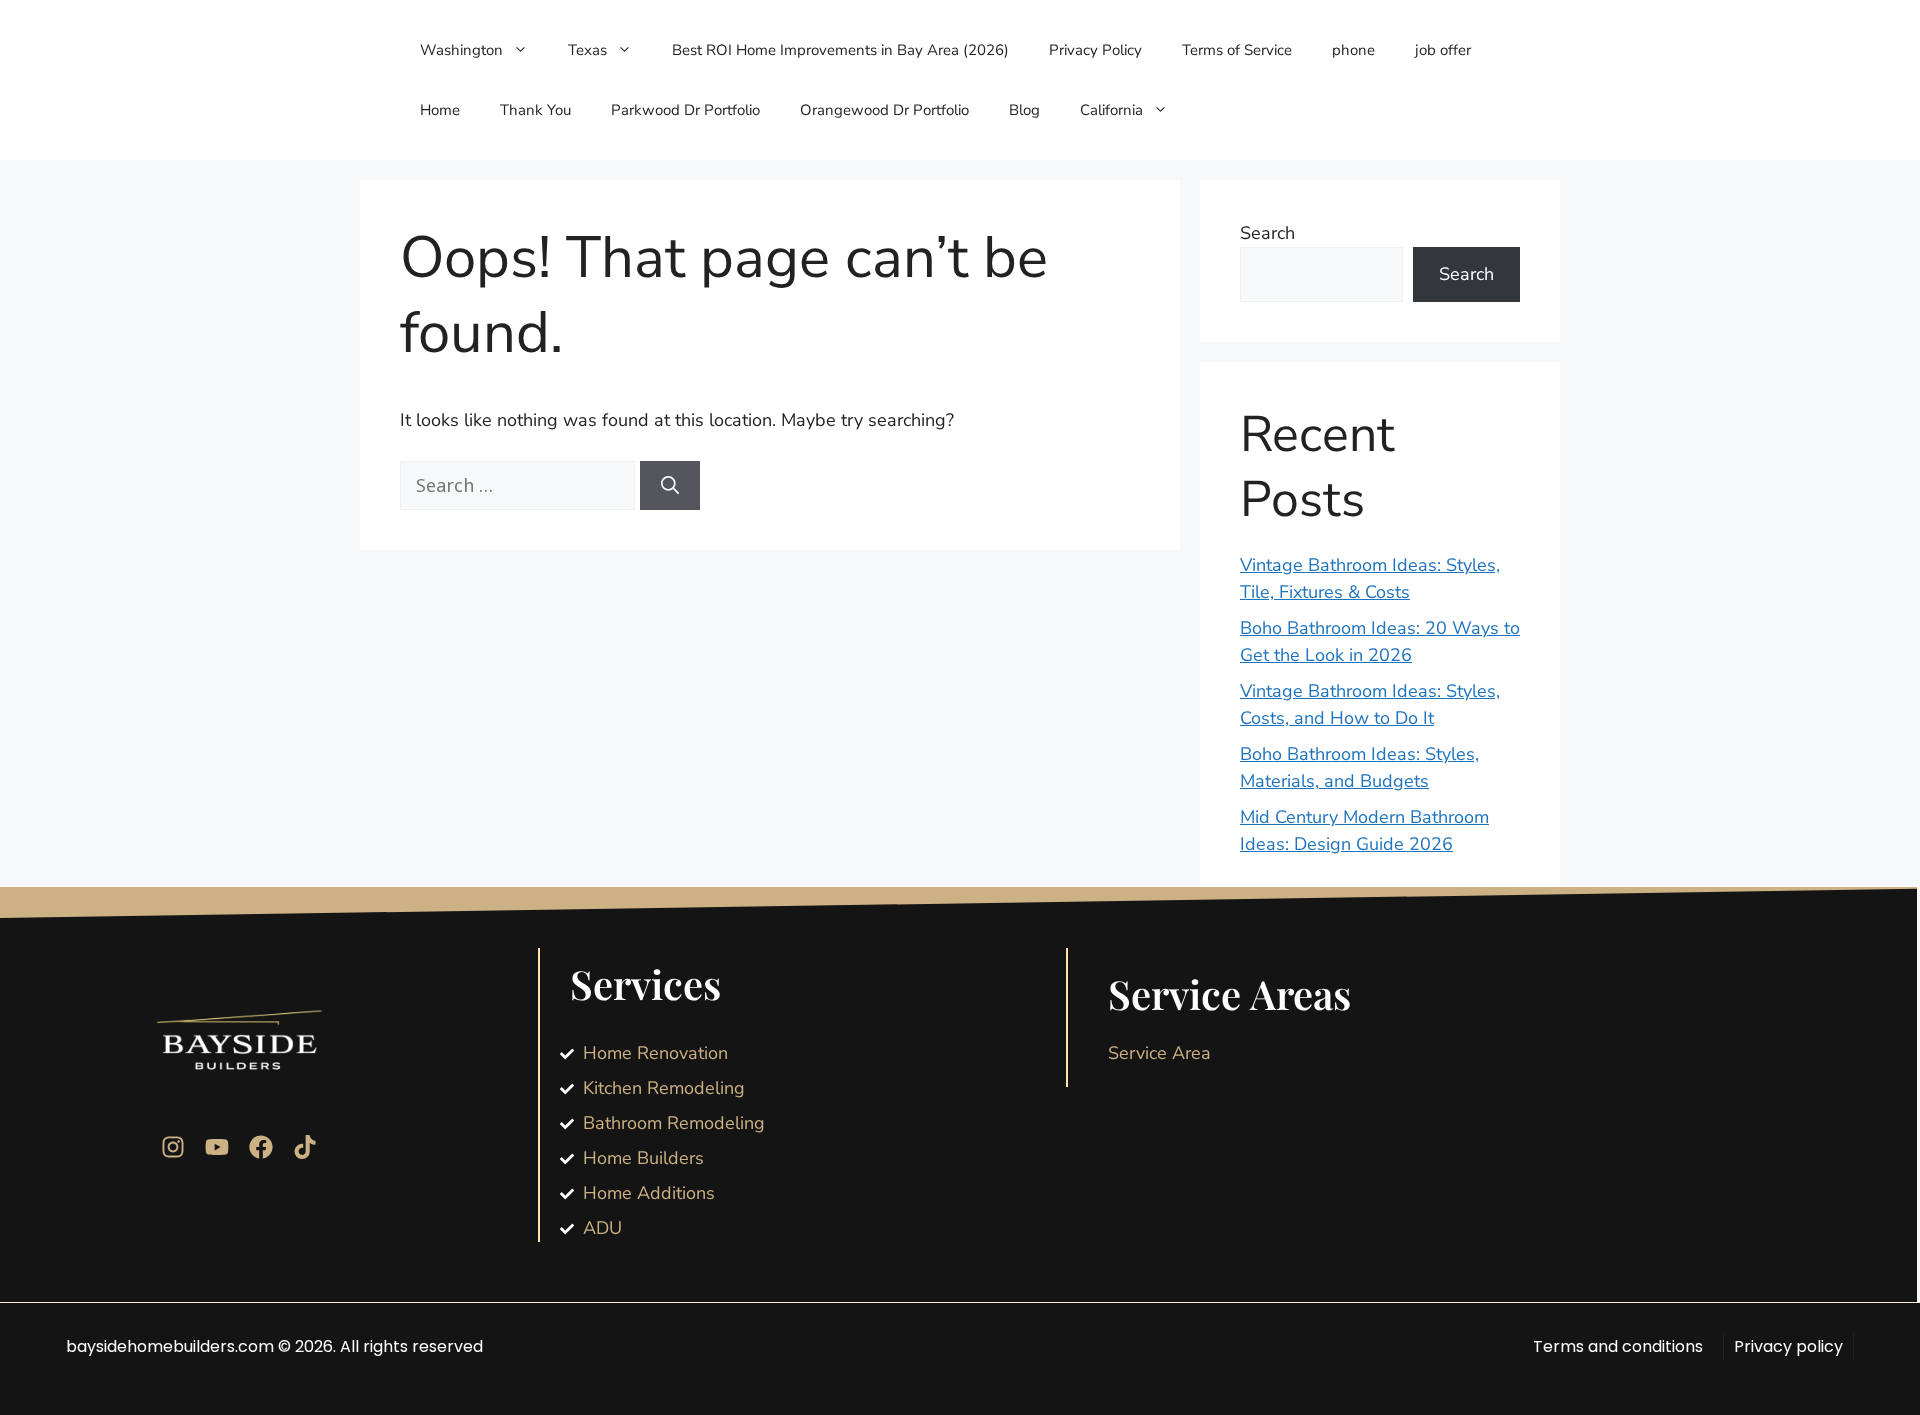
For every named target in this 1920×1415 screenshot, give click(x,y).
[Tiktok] (305, 1147)
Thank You (535, 110)
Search (1267, 233)
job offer (1443, 50)
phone (1353, 50)
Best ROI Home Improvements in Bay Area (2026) (840, 50)
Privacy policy (1788, 1346)
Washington (461, 50)
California (1111, 110)
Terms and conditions (1618, 1346)
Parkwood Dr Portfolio (685, 110)
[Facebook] (261, 1147)
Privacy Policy (1095, 50)
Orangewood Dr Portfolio (884, 110)
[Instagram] (173, 1147)
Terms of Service (1237, 50)
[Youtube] (217, 1147)
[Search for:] (520, 486)
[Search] (670, 485)
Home (440, 110)
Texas (587, 50)
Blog (1024, 110)
